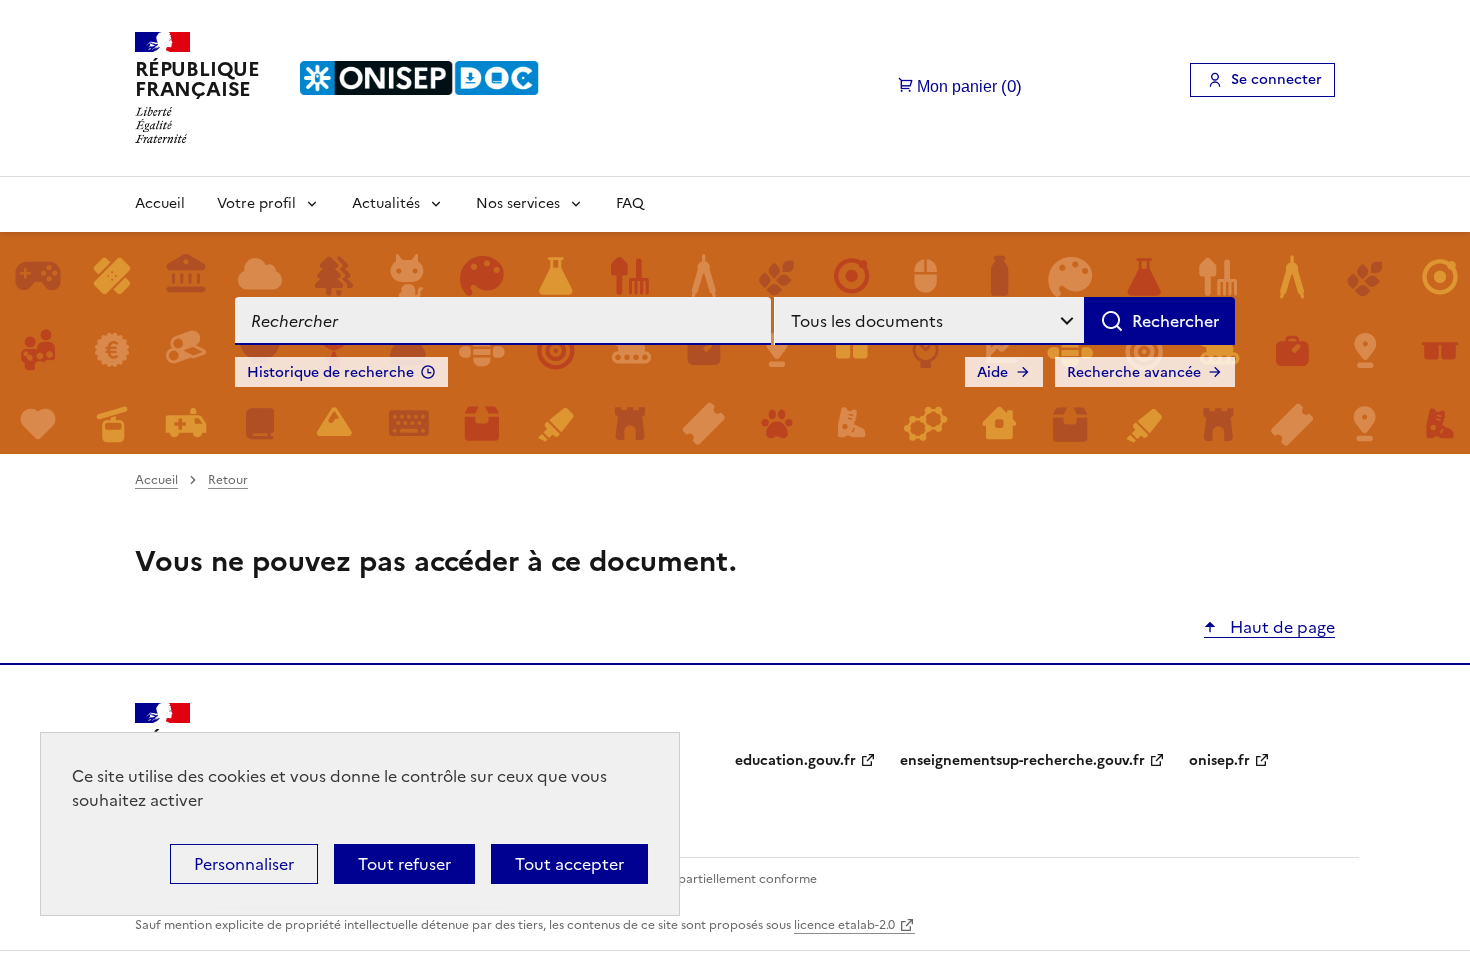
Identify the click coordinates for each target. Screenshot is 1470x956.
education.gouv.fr (795, 760)
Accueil (160, 203)
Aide (992, 372)
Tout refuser (404, 864)
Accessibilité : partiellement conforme (707, 879)
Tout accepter (569, 864)
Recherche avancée (1134, 372)
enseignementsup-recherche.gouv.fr (1022, 760)
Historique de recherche (330, 372)
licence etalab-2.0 (844, 925)
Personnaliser (244, 864)
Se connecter (1276, 79)
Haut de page (1280, 627)
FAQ (630, 203)
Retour (228, 480)
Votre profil (256, 203)
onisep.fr (1219, 760)
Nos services (518, 203)
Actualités (386, 203)
